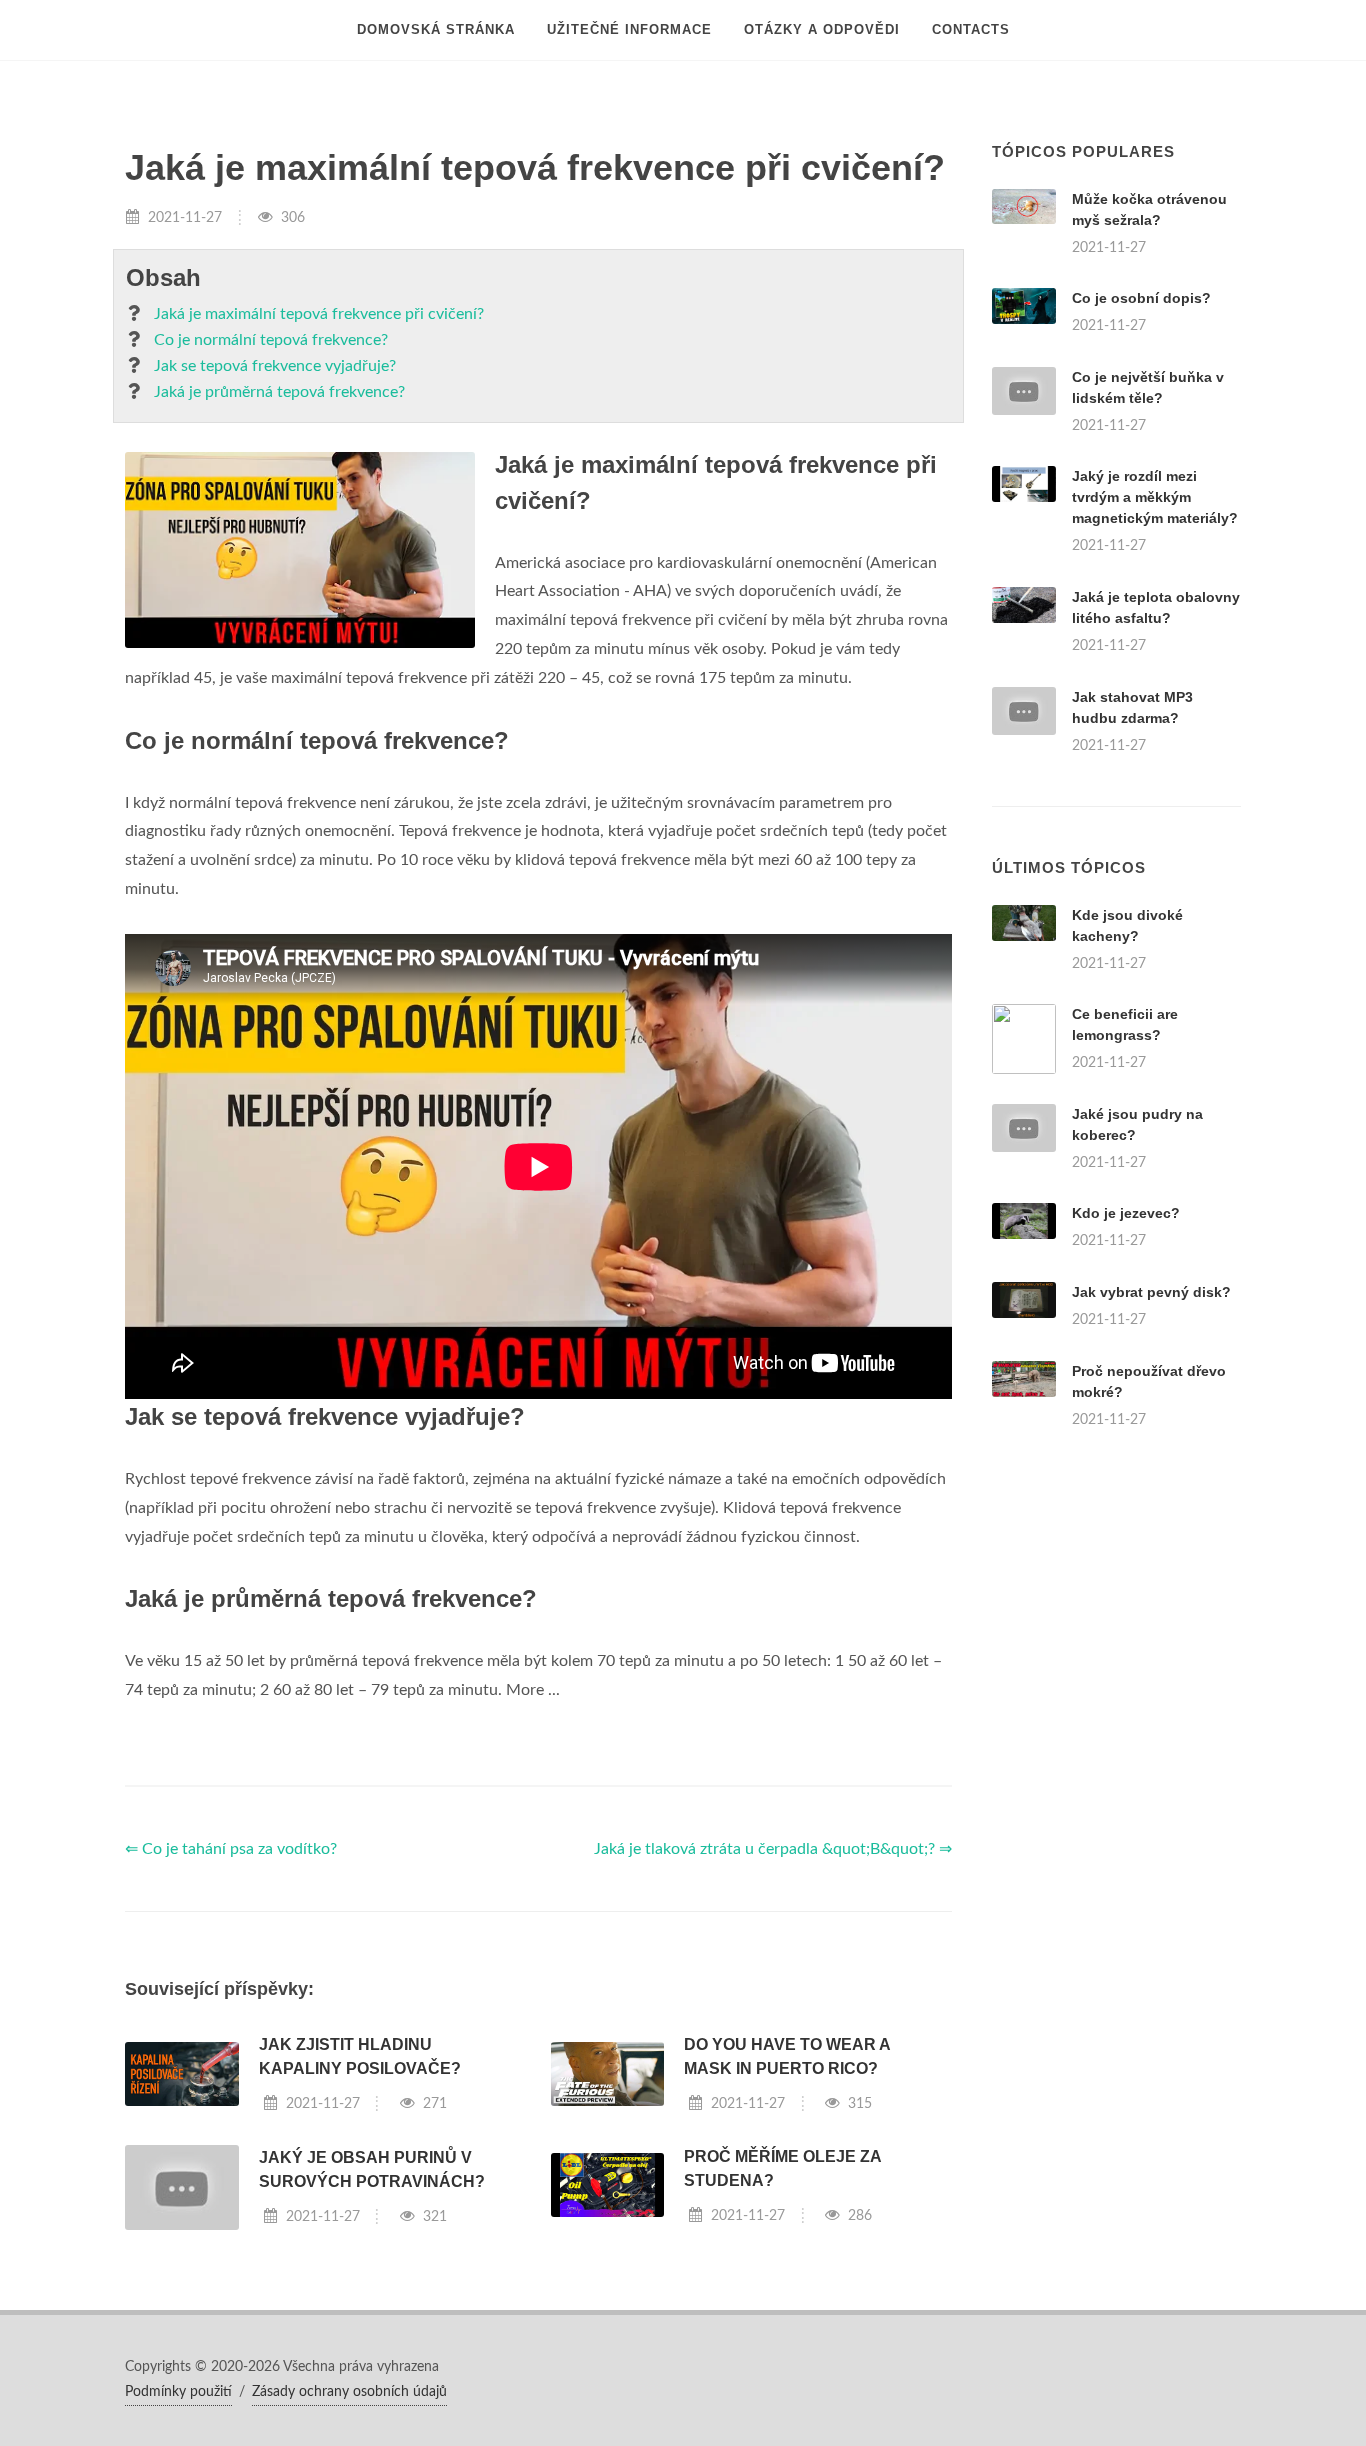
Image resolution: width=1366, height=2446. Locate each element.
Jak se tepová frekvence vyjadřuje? (275, 366)
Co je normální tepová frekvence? (271, 340)
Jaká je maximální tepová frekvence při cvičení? (319, 314)
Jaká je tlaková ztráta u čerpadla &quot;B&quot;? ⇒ (773, 1849)
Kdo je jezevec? (1126, 1213)
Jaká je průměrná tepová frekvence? (279, 392)
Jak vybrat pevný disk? (1151, 1292)
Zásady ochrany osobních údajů (349, 2392)
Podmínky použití (178, 2392)
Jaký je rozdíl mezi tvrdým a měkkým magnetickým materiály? (1155, 497)
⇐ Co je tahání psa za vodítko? (231, 1849)
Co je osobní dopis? (1141, 298)
